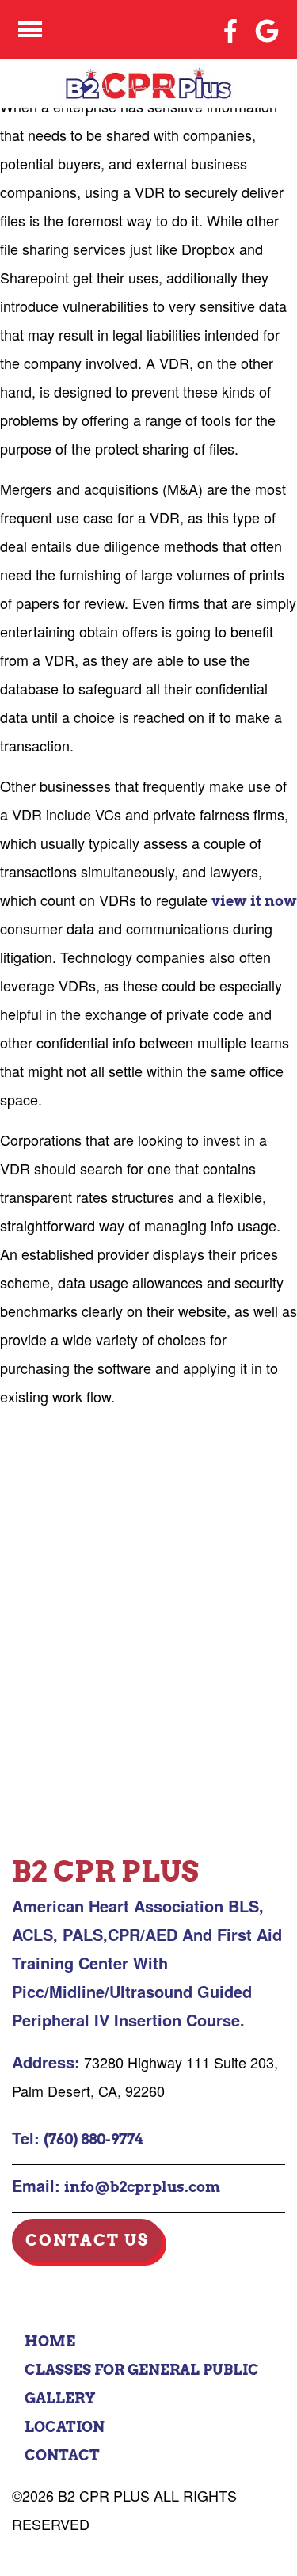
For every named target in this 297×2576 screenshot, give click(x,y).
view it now (254, 901)
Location (65, 2427)
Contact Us (87, 2240)
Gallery (60, 2398)
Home (50, 2341)
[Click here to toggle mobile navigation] (30, 30)
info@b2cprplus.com (142, 2187)
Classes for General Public (142, 2370)
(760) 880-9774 (93, 2139)
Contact (62, 2455)
